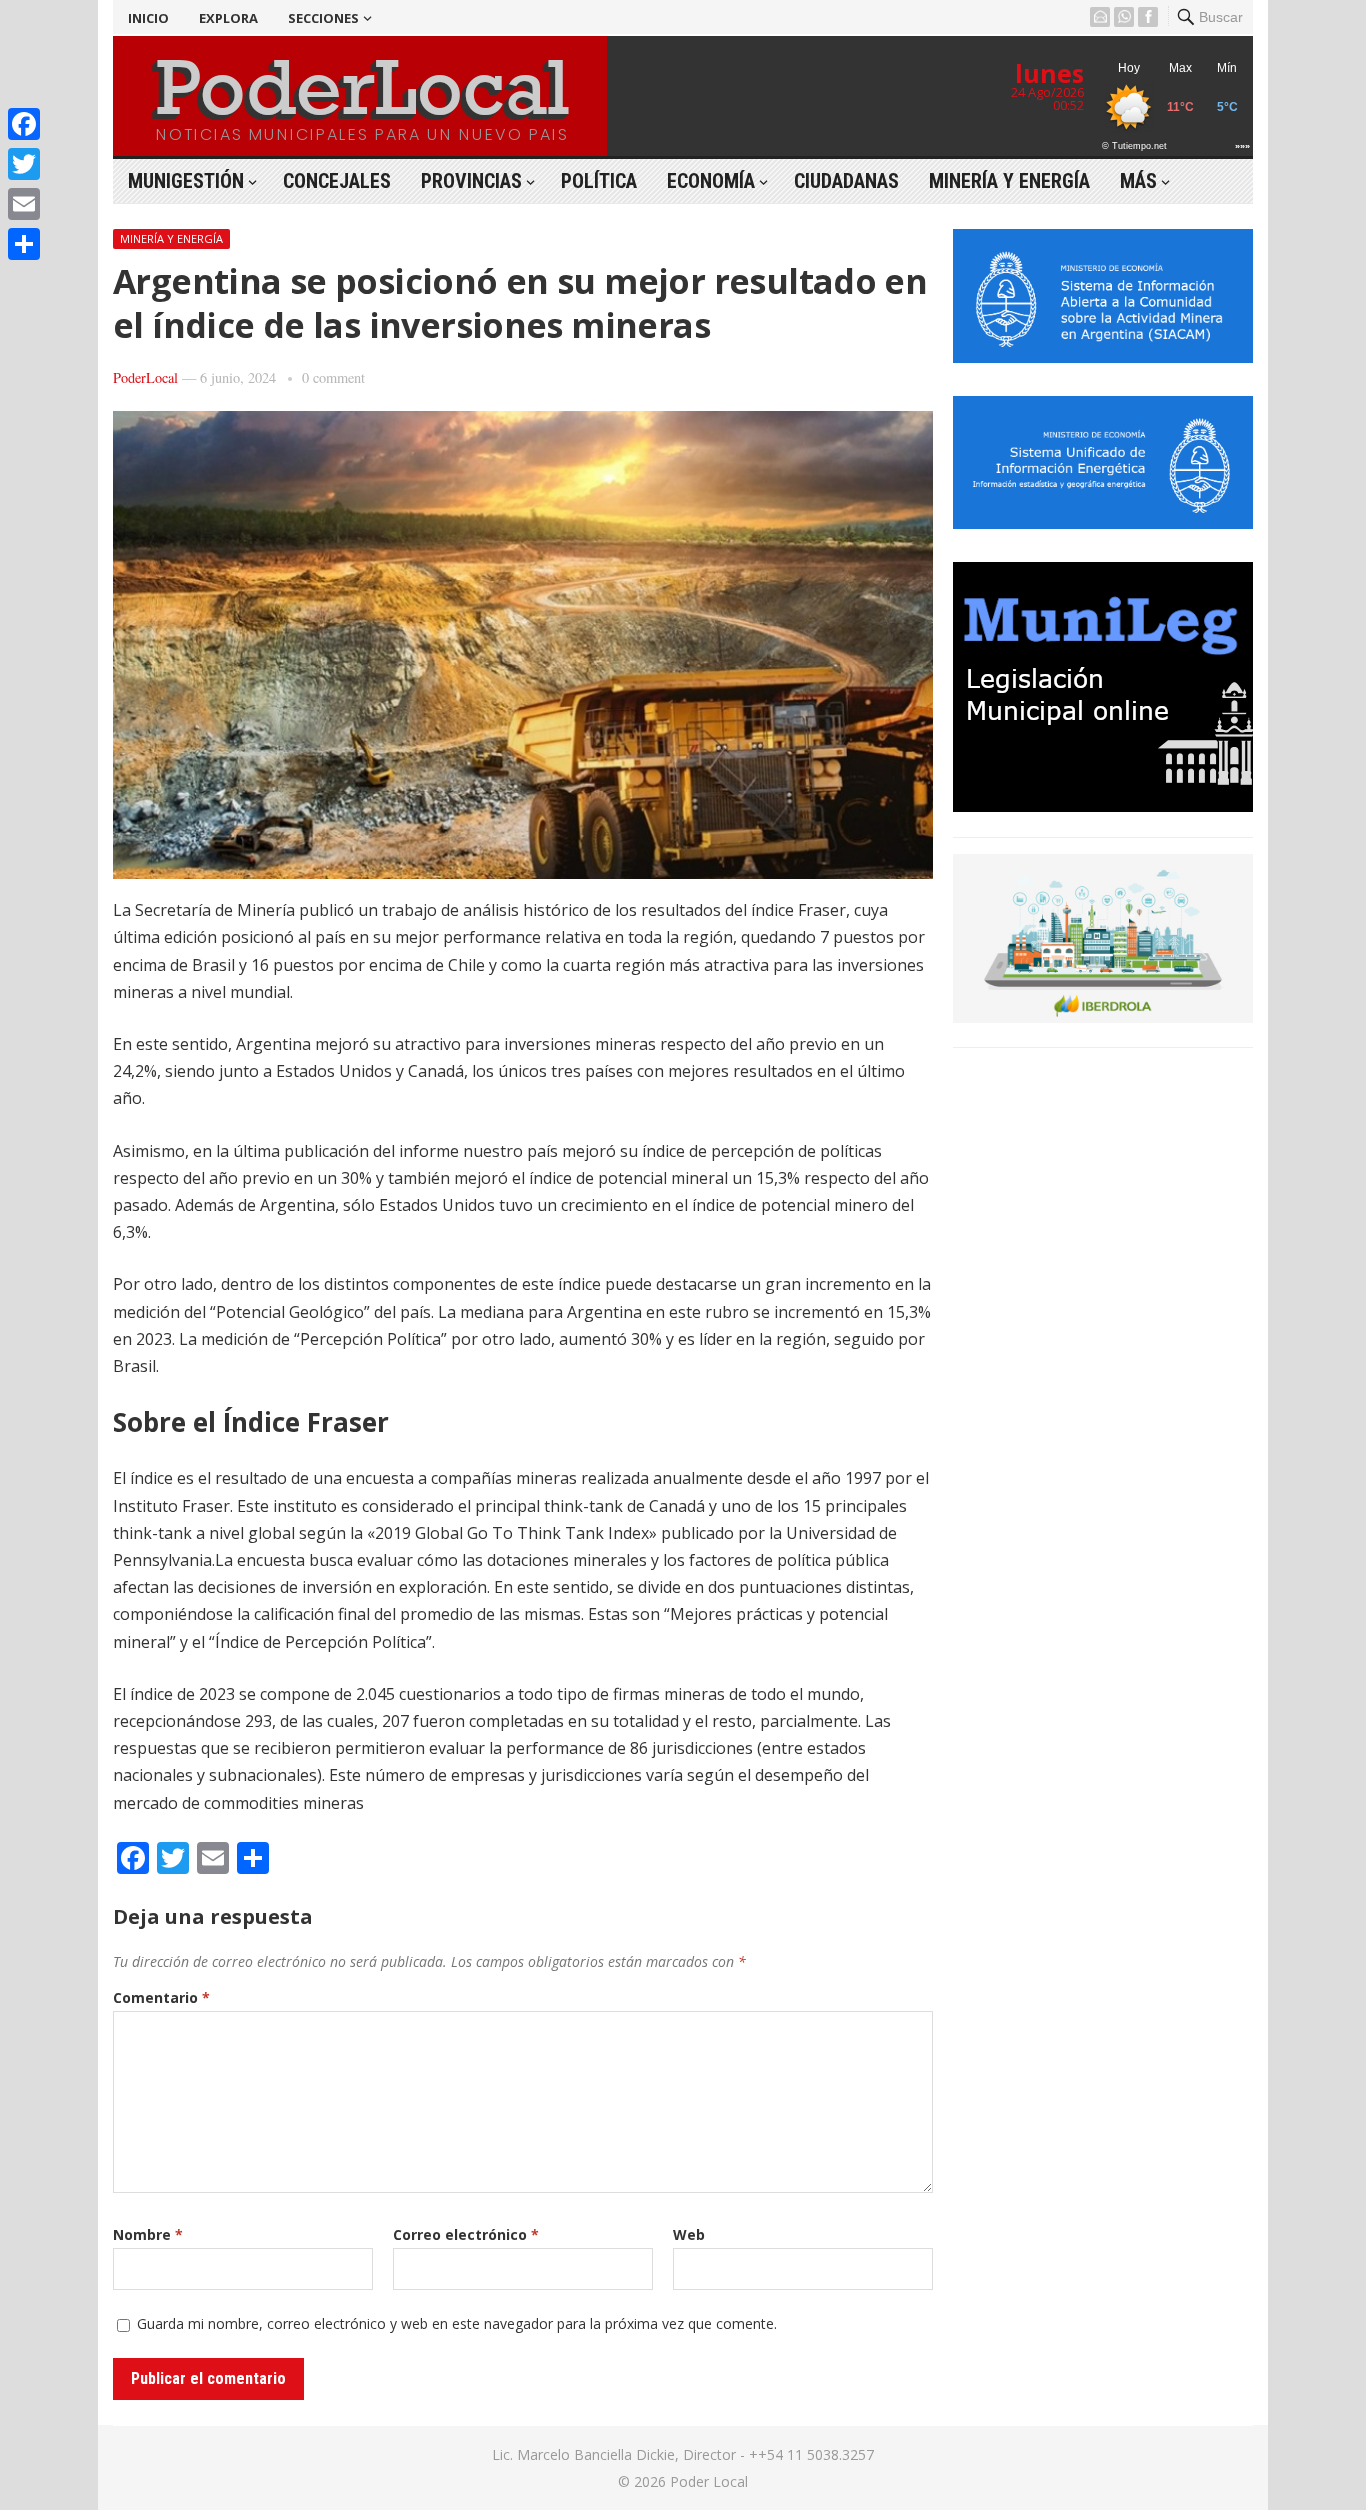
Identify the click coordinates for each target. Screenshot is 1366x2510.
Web (689, 2234)
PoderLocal (145, 377)
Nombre (148, 2234)
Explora (228, 18)
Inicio (148, 18)
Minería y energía (1009, 181)
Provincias (471, 181)
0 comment (333, 377)
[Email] (24, 204)
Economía (711, 181)
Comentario (161, 1997)
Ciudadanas (846, 181)
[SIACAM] (1103, 357)
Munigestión (186, 181)
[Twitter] (24, 164)
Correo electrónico (466, 2234)
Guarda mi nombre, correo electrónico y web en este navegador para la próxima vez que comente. (457, 2323)
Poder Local (709, 2481)
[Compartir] (24, 244)
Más (1138, 181)
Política (599, 181)
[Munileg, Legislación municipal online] (1103, 806)
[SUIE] (1103, 523)
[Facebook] (24, 124)
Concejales (337, 181)
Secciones (323, 18)
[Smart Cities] (1103, 1017)
